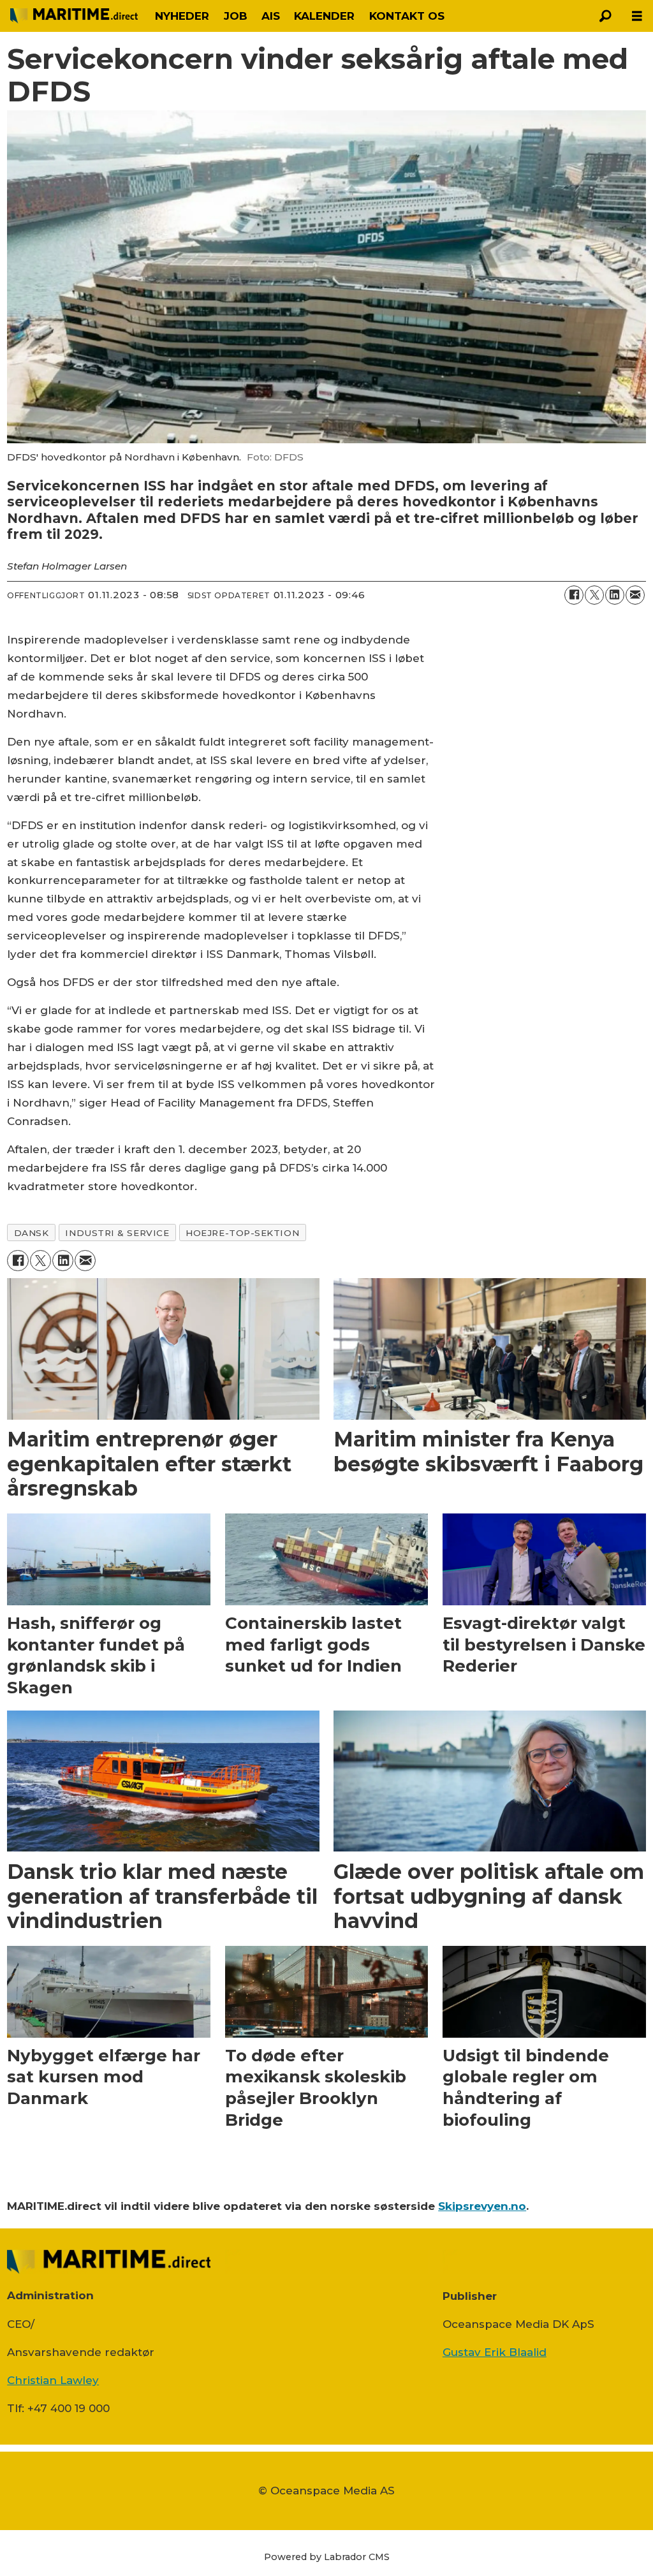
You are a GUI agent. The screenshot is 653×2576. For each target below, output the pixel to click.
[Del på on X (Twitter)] (594, 595)
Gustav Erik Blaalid (495, 2352)
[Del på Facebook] (574, 595)
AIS (271, 16)
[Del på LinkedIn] (615, 595)
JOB (236, 16)
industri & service (117, 1233)
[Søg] (605, 16)
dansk (32, 1233)
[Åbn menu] (637, 16)
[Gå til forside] (74, 16)
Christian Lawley (53, 2380)
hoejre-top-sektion (242, 1233)
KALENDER (324, 16)
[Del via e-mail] (635, 595)
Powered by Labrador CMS (327, 2557)
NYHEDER (182, 16)
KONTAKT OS (407, 16)
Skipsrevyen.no (482, 2206)
